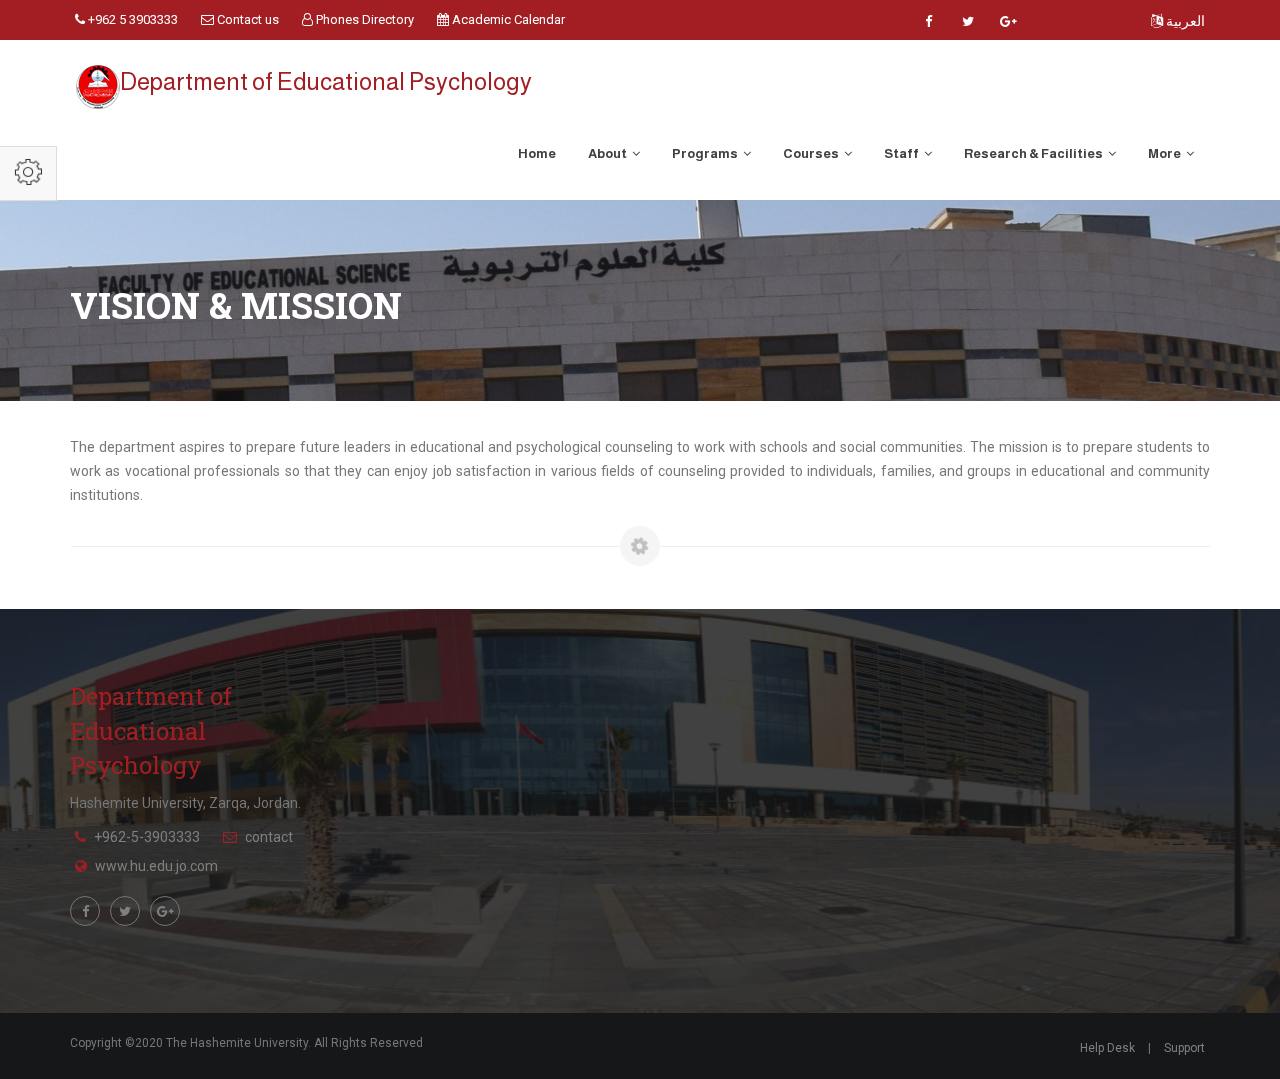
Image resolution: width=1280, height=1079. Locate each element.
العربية (1184, 21)
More (1165, 153)
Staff (902, 153)
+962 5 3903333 (131, 19)
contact (269, 837)
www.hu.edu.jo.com (156, 866)
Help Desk (1107, 1048)
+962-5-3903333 (147, 837)
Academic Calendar (507, 19)
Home (537, 153)
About (608, 153)
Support (1184, 1048)
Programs (706, 153)
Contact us (246, 19)
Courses (812, 153)
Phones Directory (363, 19)
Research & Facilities (1034, 153)
